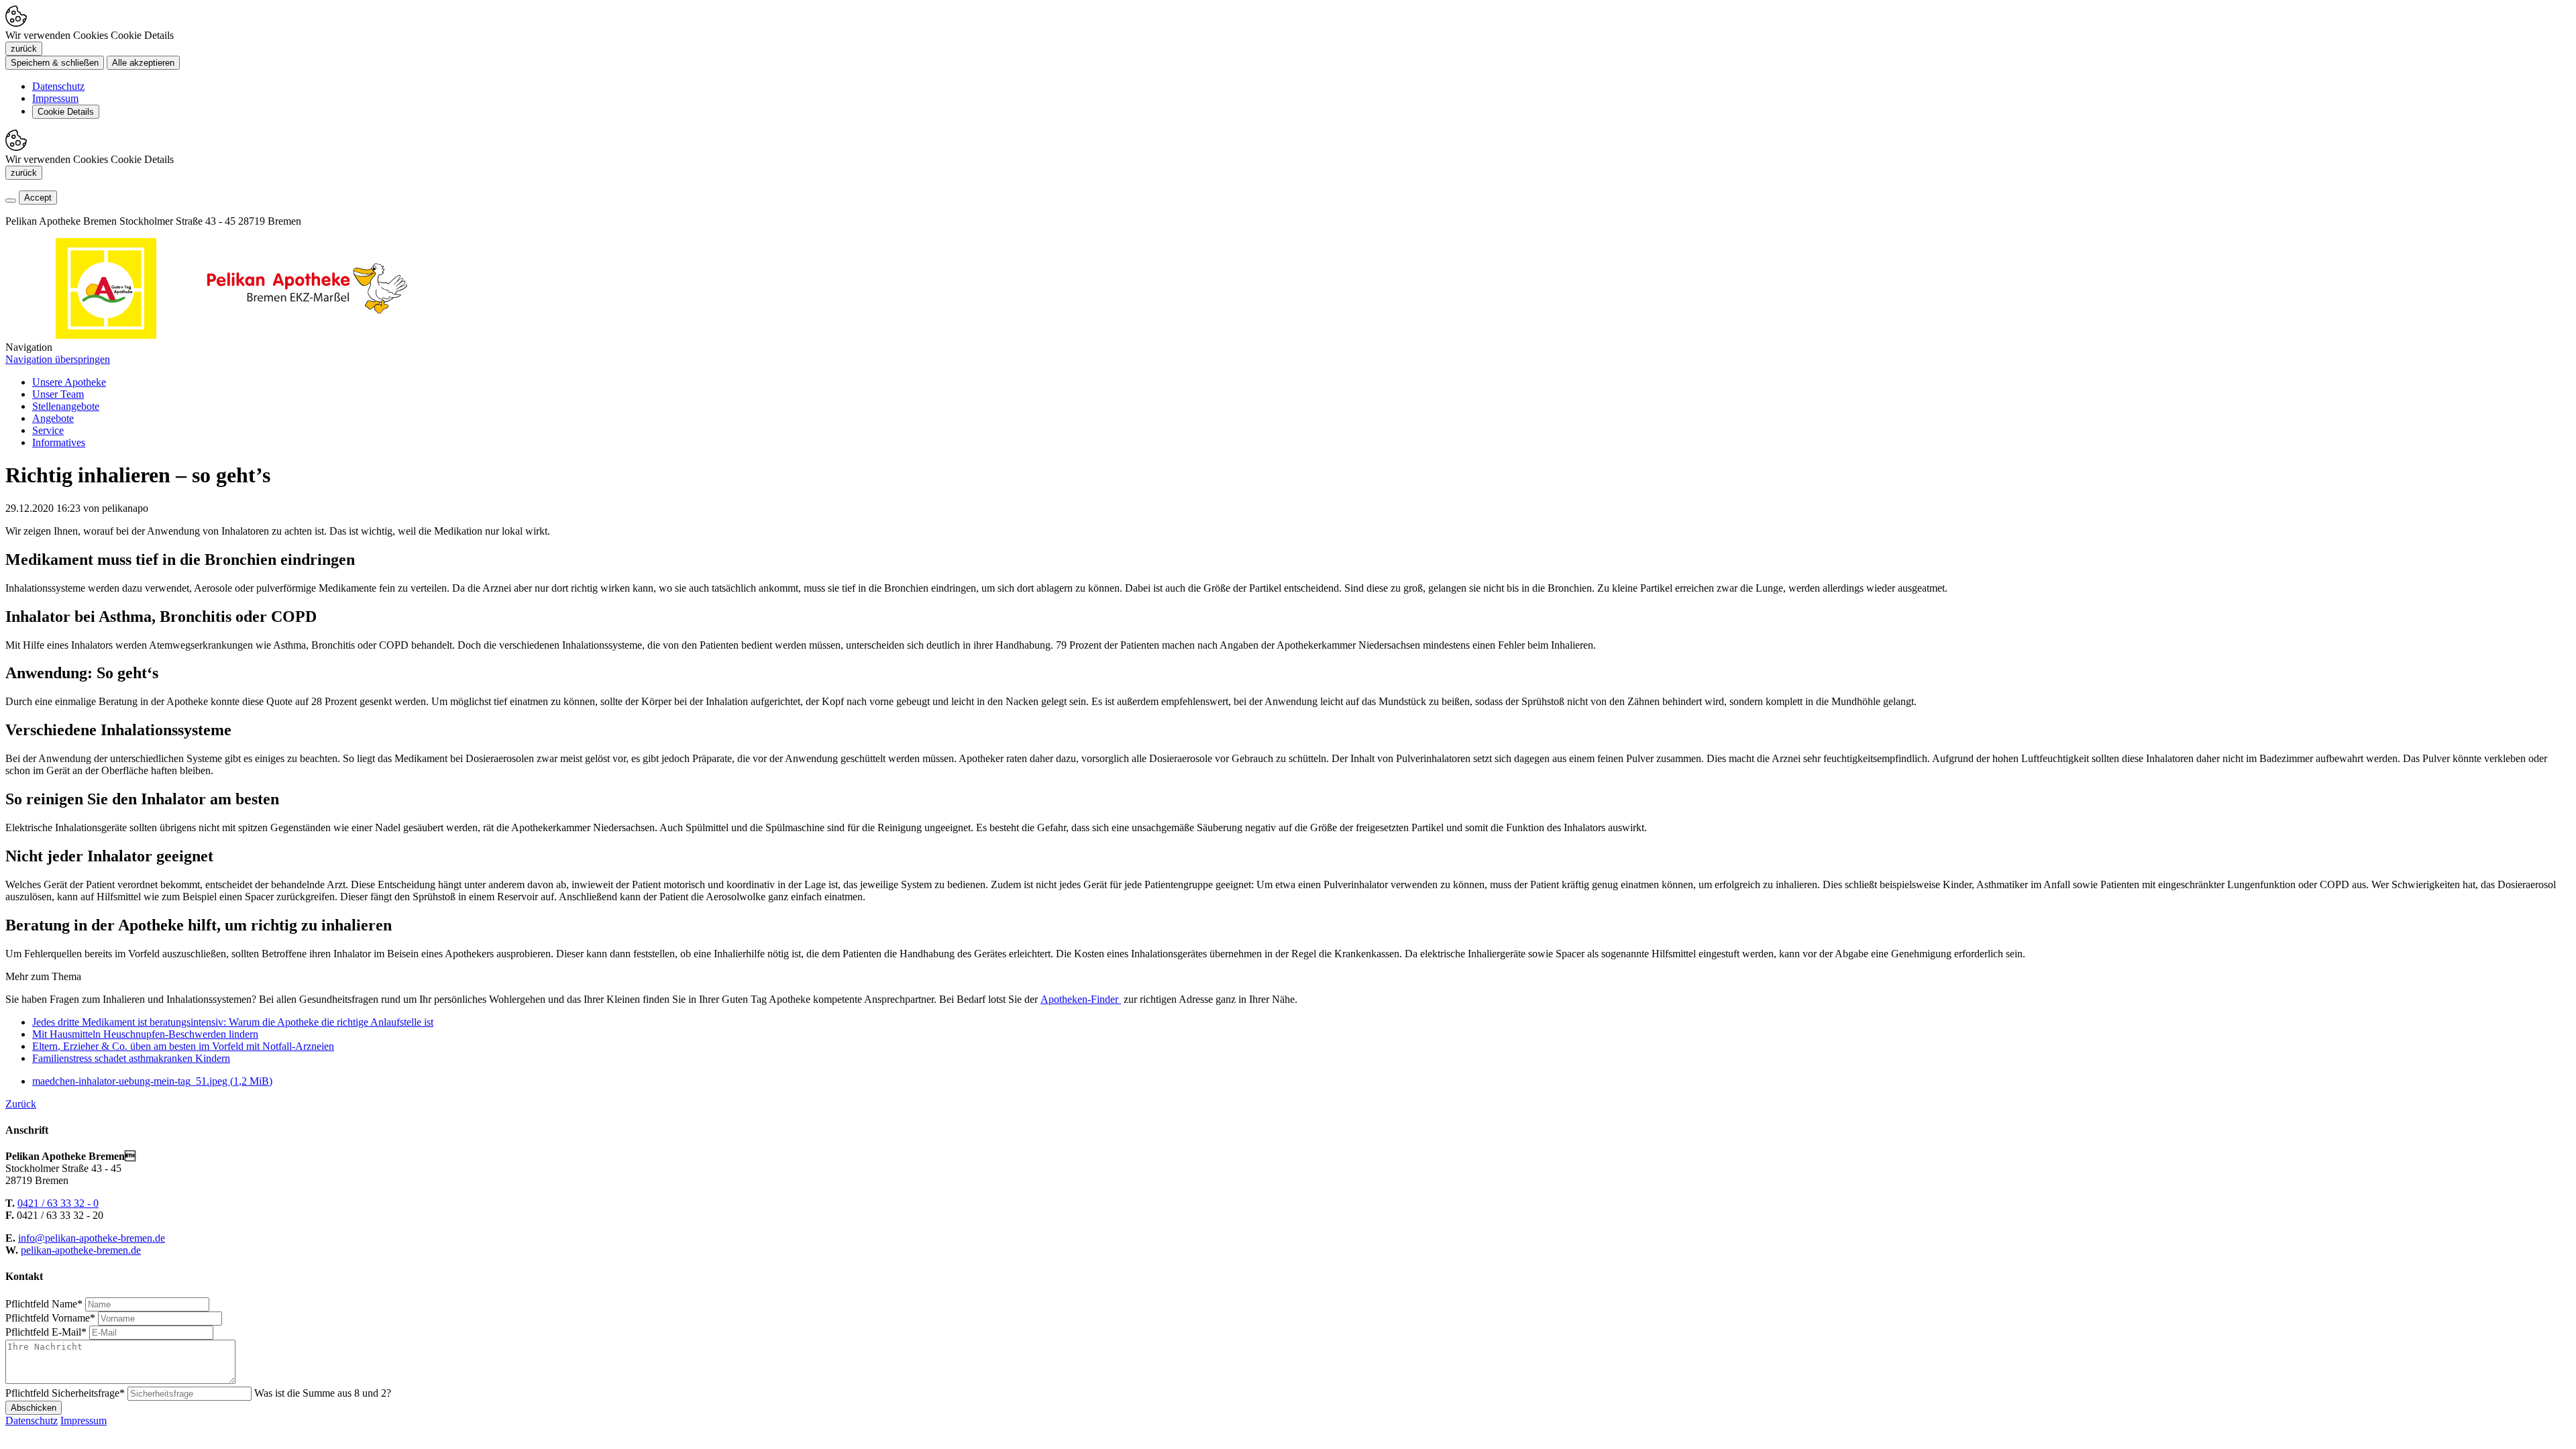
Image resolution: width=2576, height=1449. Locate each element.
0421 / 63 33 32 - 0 (58, 1203)
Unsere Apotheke (69, 382)
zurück (24, 49)
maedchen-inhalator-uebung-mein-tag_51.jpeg (152, 1081)
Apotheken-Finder (1081, 999)
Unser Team (58, 394)
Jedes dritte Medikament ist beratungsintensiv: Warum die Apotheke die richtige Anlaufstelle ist (233, 1022)
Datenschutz (58, 86)
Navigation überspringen (58, 359)
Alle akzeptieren (143, 63)
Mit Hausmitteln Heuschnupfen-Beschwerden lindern (145, 1034)
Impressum (55, 98)
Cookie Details (66, 112)
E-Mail (46, 1332)
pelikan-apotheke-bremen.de (81, 1250)
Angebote (53, 418)
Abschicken (34, 1408)
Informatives (59, 442)
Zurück (21, 1104)
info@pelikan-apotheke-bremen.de (92, 1238)
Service (48, 430)
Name (44, 1304)
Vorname (50, 1318)
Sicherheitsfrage (65, 1393)
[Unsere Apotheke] (307, 335)
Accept (38, 198)
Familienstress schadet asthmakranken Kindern (131, 1058)
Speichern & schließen (55, 63)
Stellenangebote (66, 406)
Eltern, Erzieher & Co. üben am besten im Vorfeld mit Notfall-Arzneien (183, 1046)
